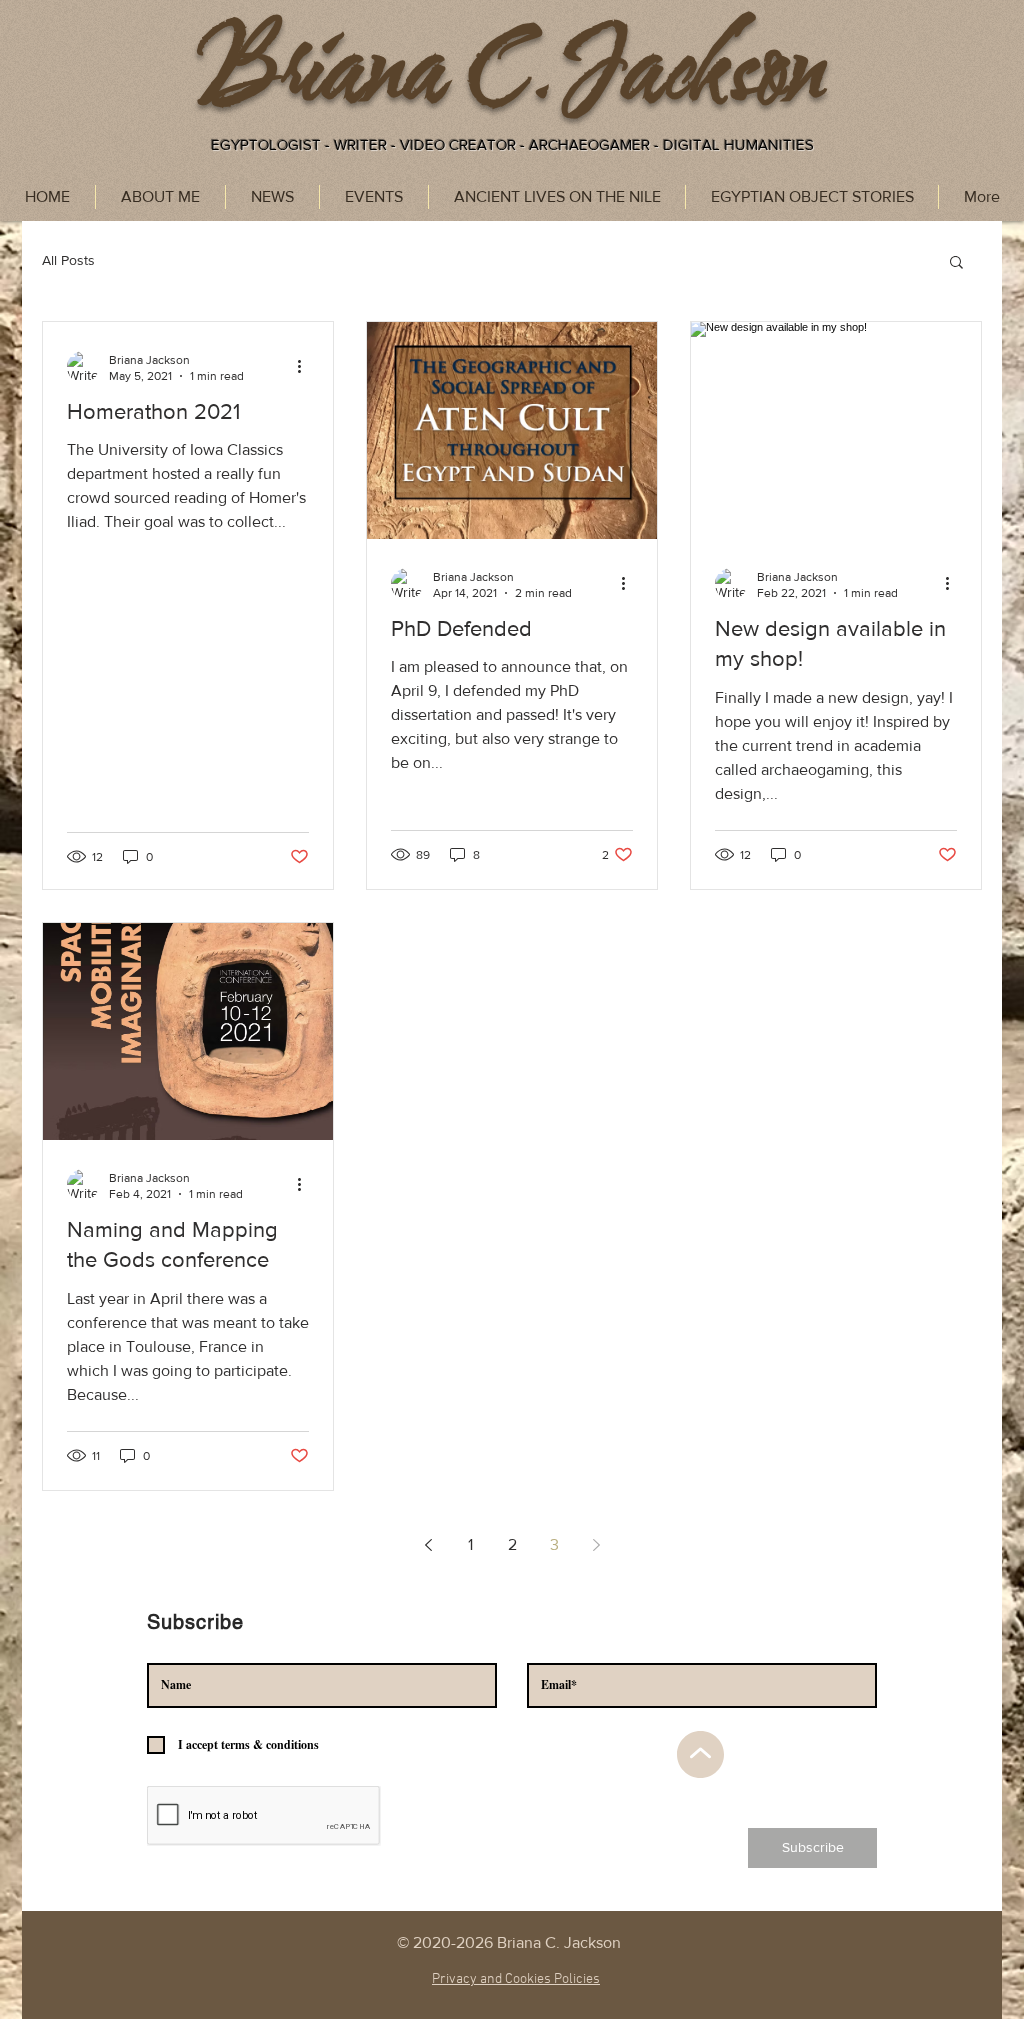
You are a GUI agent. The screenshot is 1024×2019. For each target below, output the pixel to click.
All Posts (68, 260)
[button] (956, 263)
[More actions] (306, 367)
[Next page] (596, 1545)
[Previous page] (428, 1545)
